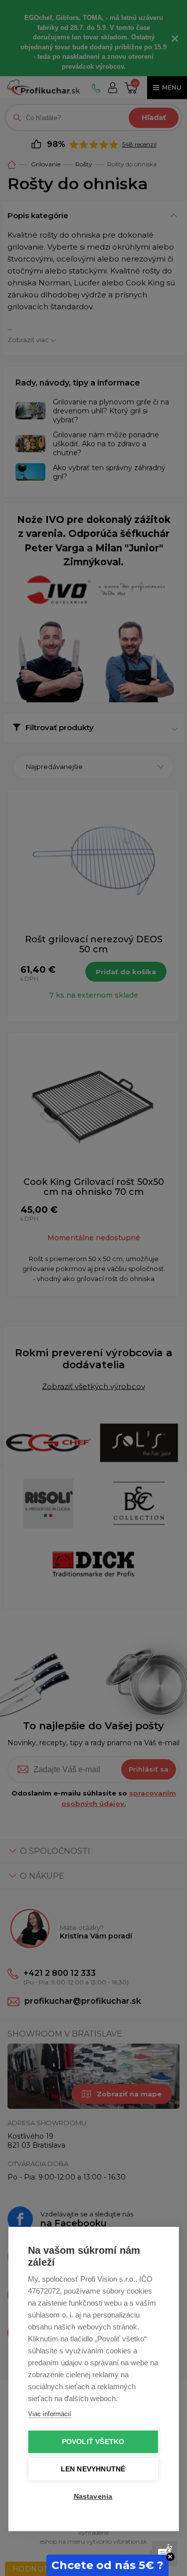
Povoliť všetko (93, 2442)
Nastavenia (93, 2497)
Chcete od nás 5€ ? (107, 2565)
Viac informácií (50, 2414)
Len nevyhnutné (93, 2469)
